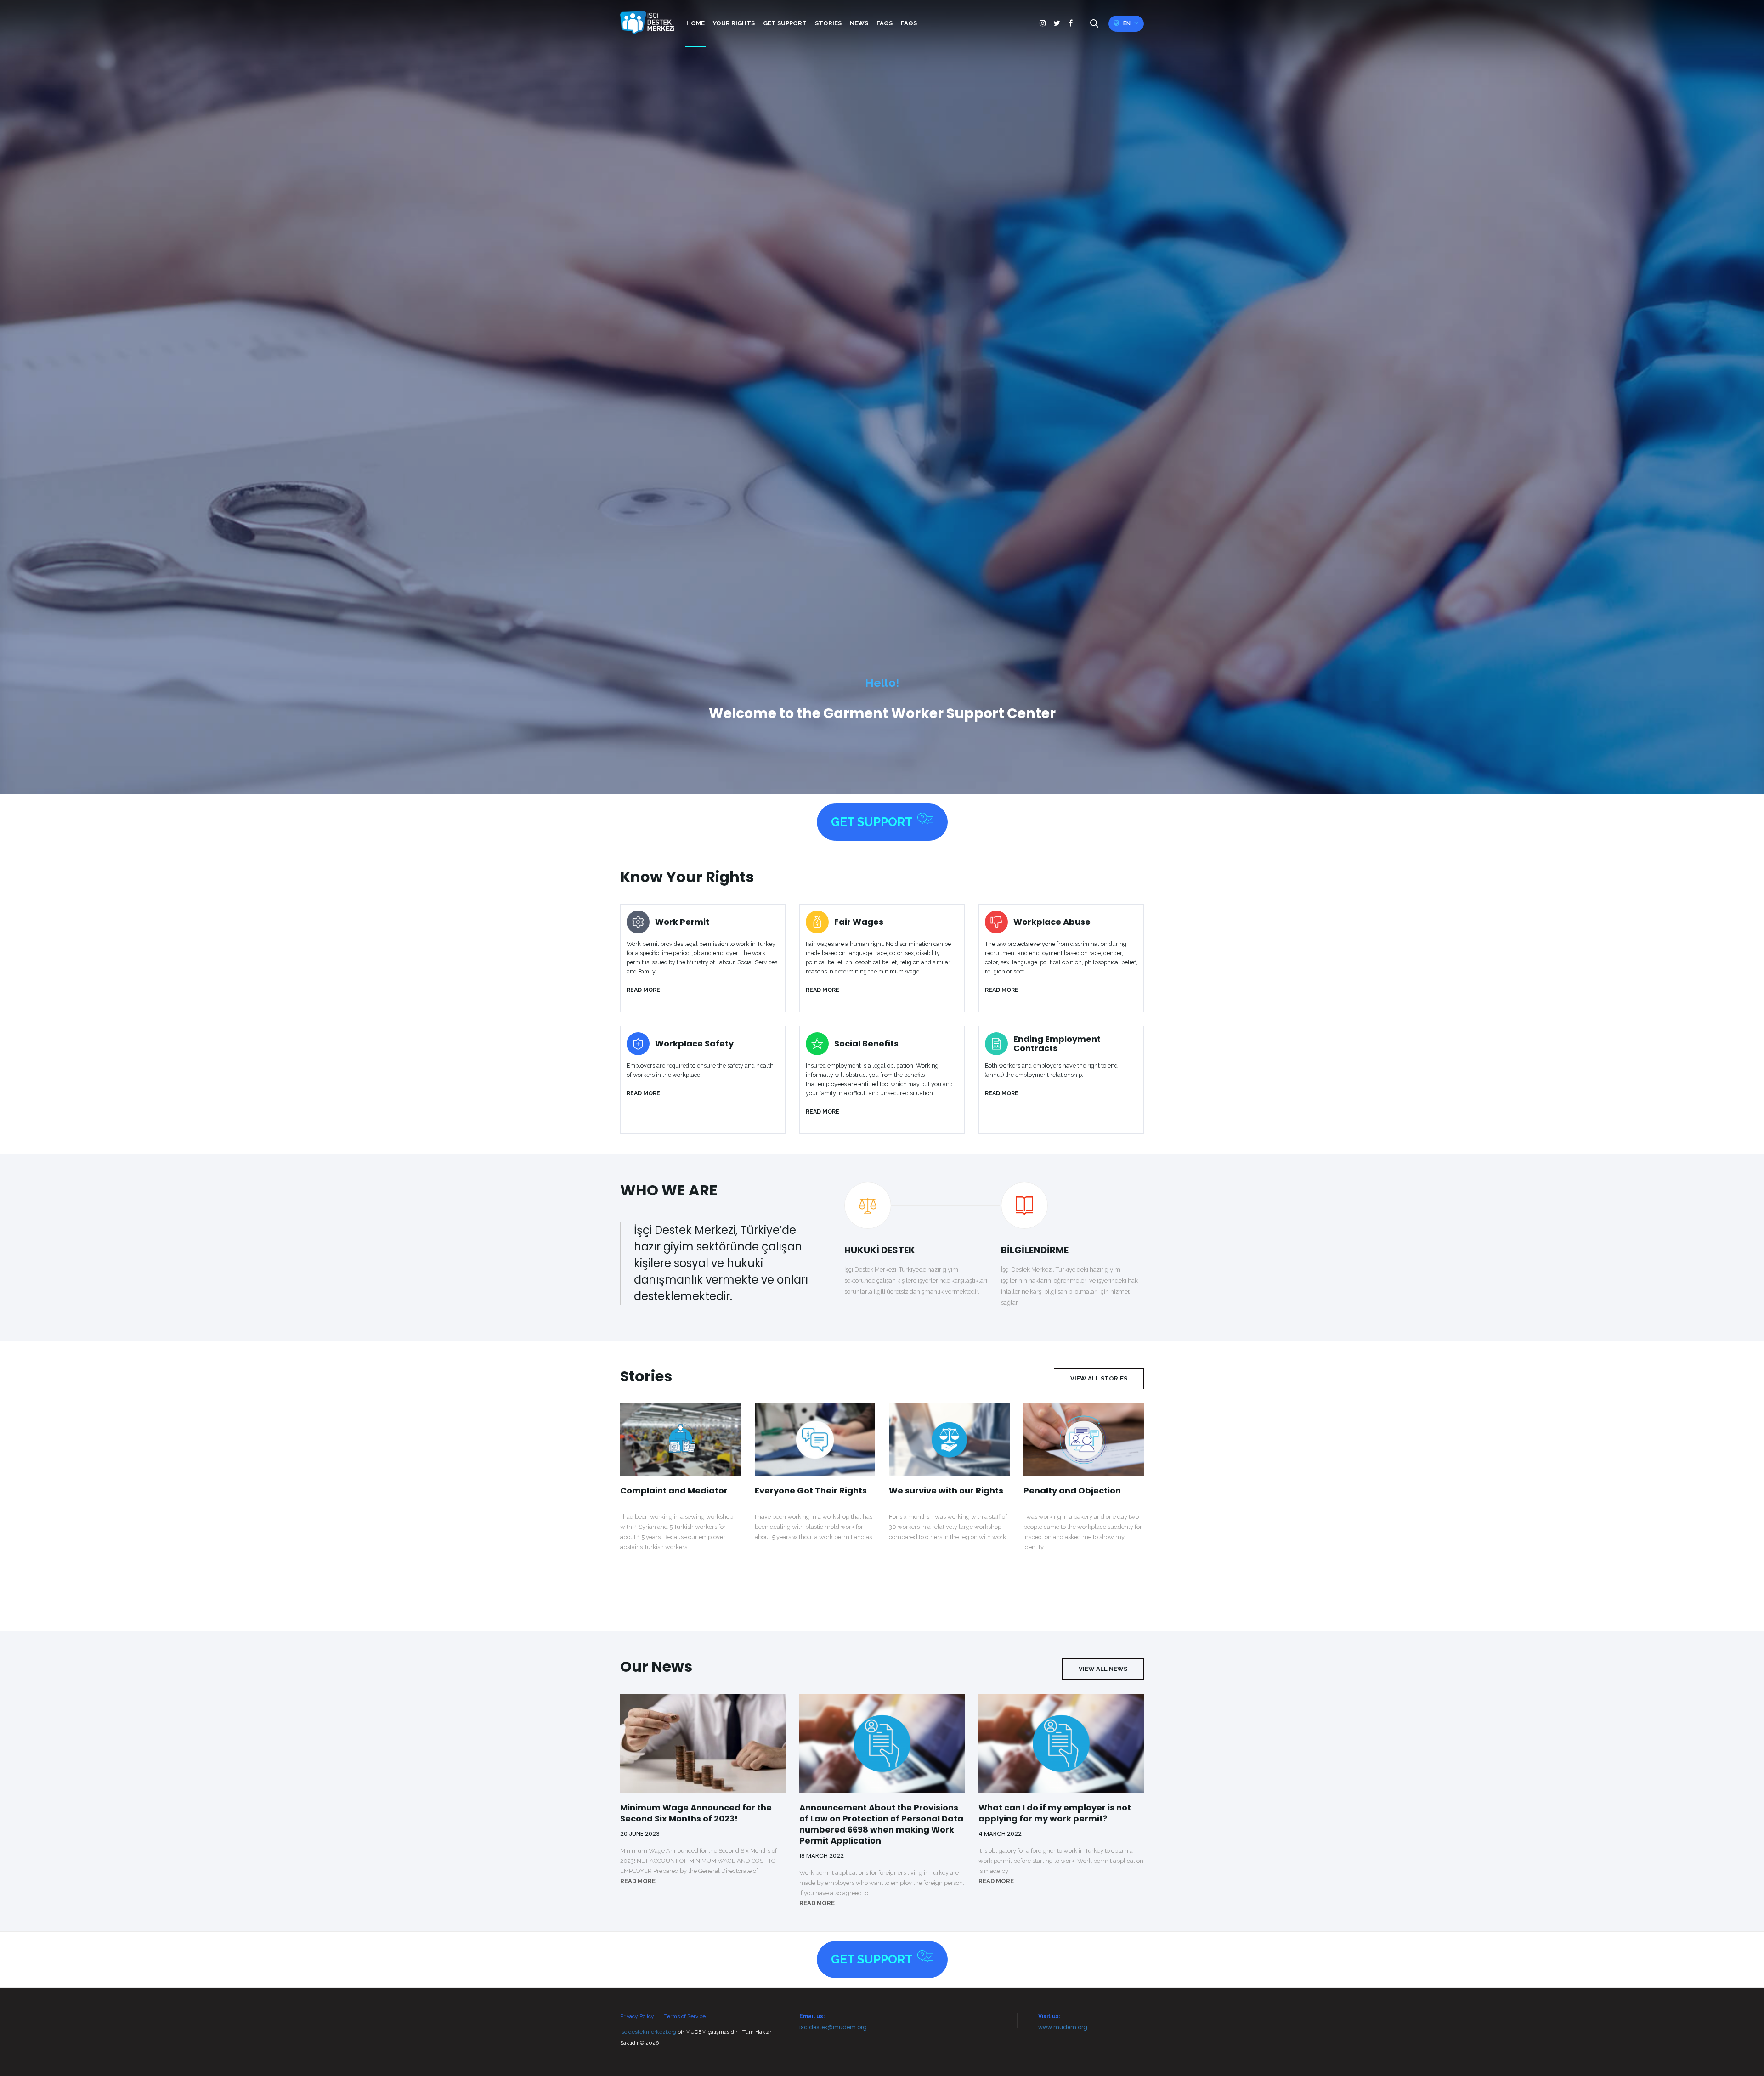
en (1127, 23)
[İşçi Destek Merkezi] (647, 23)
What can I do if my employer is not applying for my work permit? (1055, 1813)
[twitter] (1057, 23)
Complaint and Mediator (674, 1491)
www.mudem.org (1063, 2027)
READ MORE (638, 1881)
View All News (1103, 1669)
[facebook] (1070, 23)
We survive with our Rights (946, 1491)
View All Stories (1099, 1378)
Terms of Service (685, 2016)
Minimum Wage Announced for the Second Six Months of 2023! (696, 1813)
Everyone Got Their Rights (811, 1491)
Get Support (872, 822)
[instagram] (1043, 23)
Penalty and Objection (1072, 1491)
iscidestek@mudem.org (833, 2027)
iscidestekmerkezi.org (648, 2032)
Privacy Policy (637, 2016)
